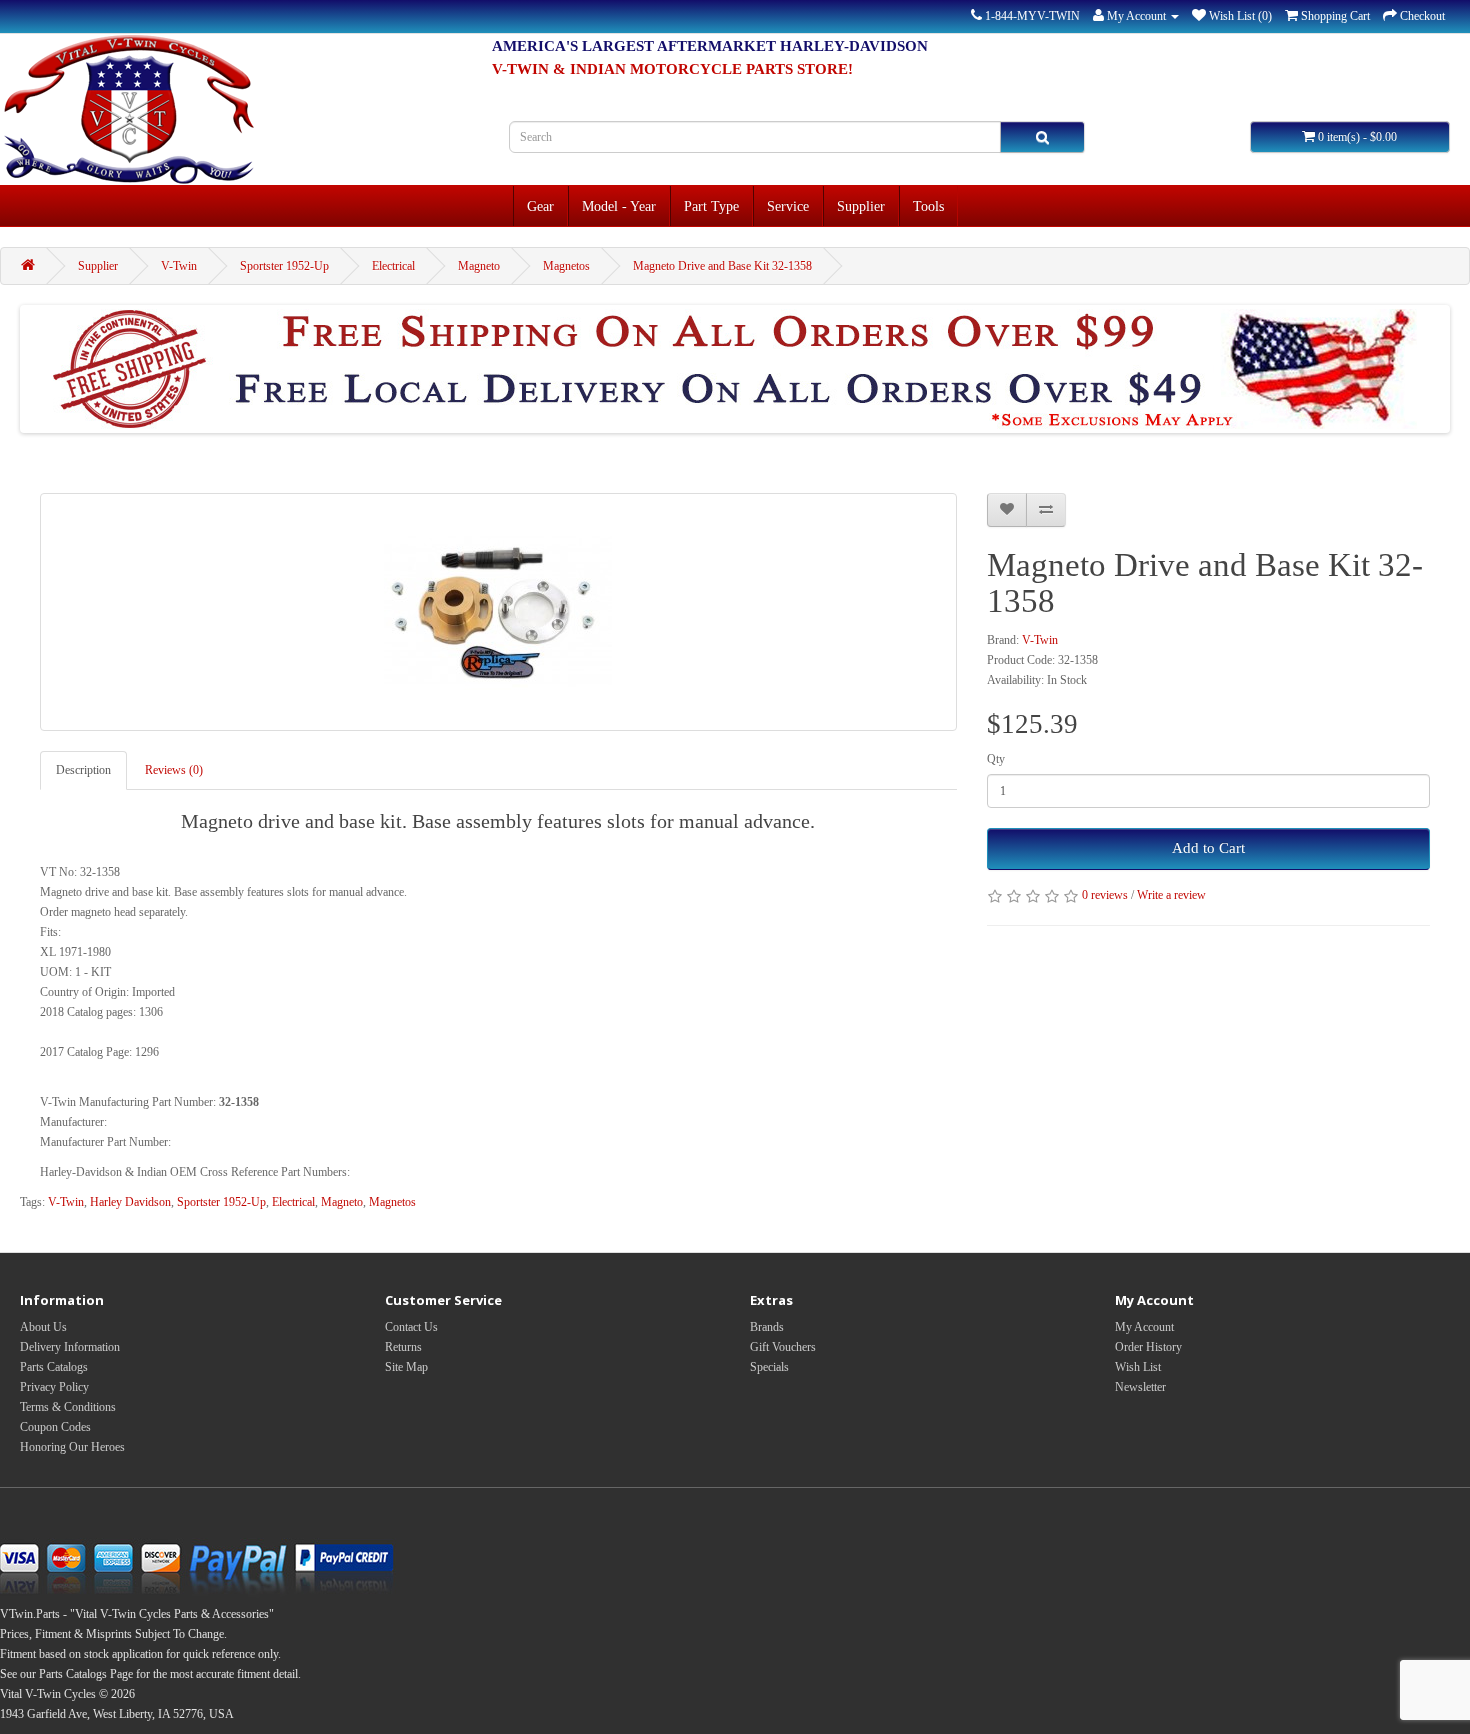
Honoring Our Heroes (72, 1447)
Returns (403, 1347)
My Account (1144, 1327)
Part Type (711, 206)
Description (83, 770)
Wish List (1138, 1367)
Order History (1148, 1347)
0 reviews (1105, 895)
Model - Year (619, 206)
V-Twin (179, 266)
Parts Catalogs (54, 1367)
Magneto (479, 266)
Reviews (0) (174, 770)
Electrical (393, 266)
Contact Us (411, 1327)
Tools (928, 206)
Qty (996, 759)
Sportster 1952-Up (284, 266)
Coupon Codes (55, 1427)
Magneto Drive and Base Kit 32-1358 (722, 266)
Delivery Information (70, 1347)
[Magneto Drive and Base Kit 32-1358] (498, 612)
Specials (769, 1367)
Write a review (1171, 895)
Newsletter (1140, 1387)
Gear (540, 206)
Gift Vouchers (783, 1347)
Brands (767, 1327)
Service (788, 206)
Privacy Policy (54, 1387)
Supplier (861, 206)
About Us (43, 1327)
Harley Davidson (130, 1202)
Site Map (406, 1367)
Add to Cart (1208, 848)
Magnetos (566, 266)
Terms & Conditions (68, 1407)
